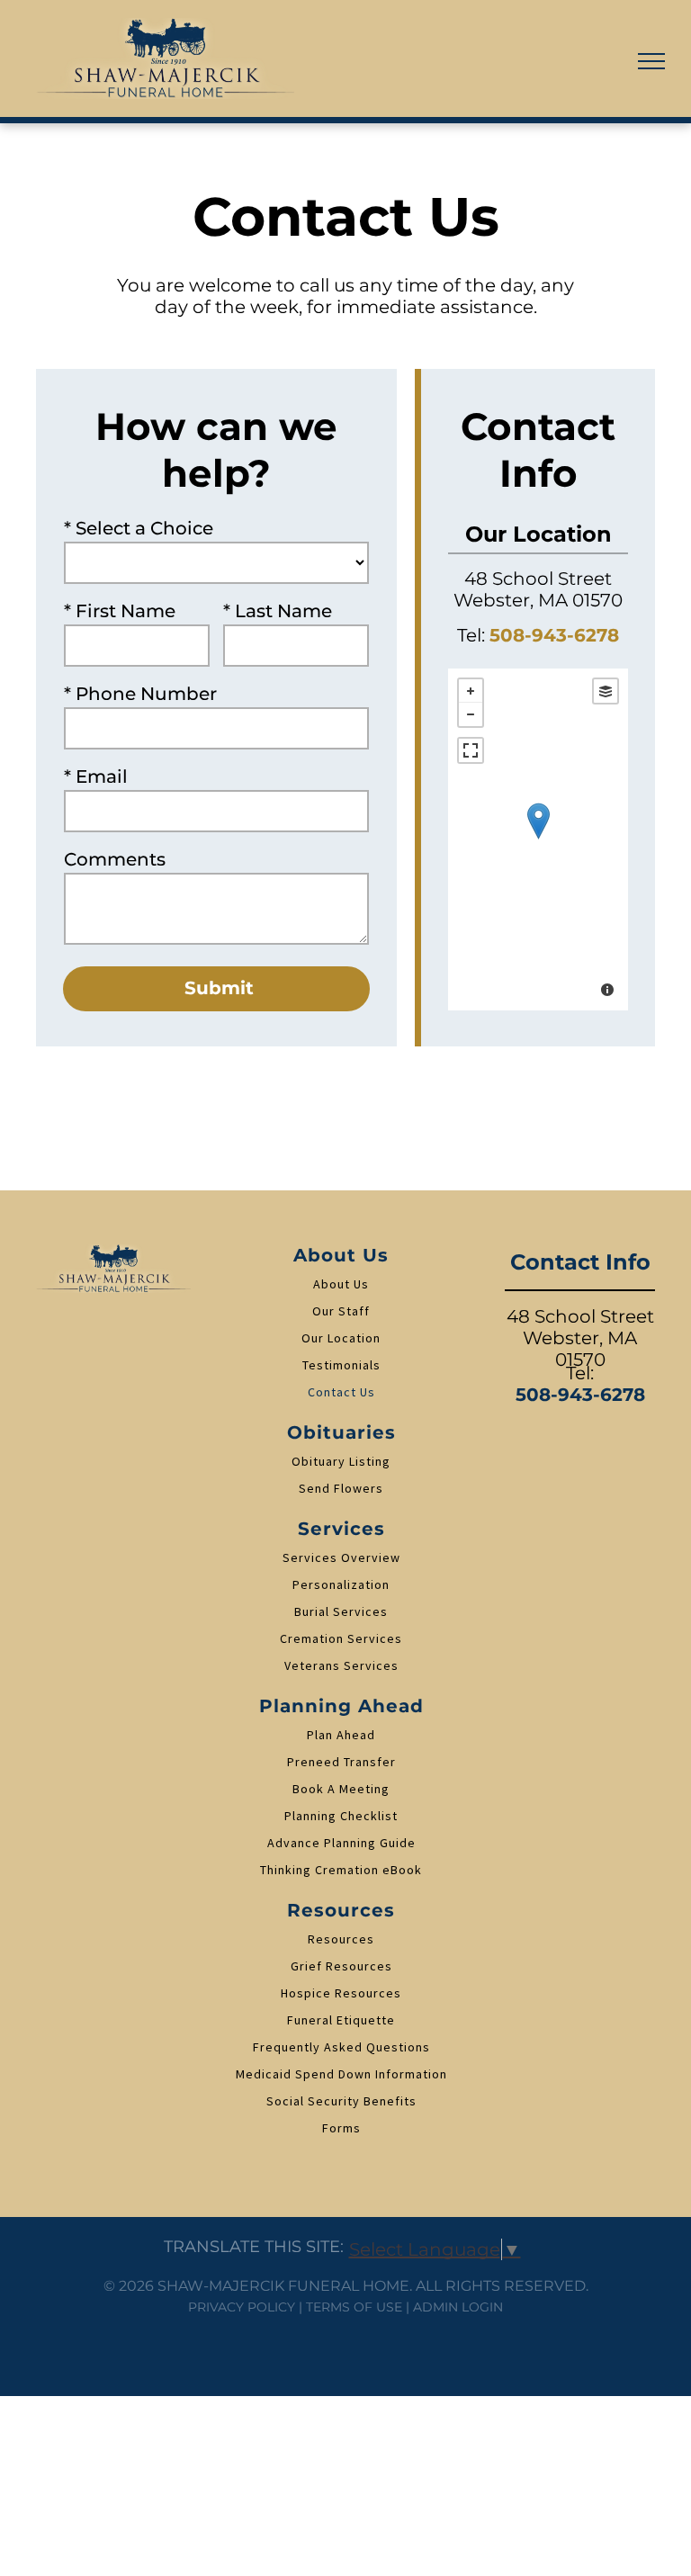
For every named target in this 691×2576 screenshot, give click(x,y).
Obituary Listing (341, 1461)
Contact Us (341, 1392)
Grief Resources (341, 1966)
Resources (341, 1939)
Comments (115, 859)
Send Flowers (341, 1488)
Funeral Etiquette (341, 2020)
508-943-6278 (554, 635)
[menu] (651, 61)
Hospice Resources (341, 1993)
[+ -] (538, 839)
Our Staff (341, 1311)
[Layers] (606, 691)
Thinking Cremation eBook (341, 1870)
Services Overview (341, 1557)
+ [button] (471, 691)
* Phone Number (140, 694)
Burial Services (341, 1611)
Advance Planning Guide (341, 1843)
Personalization (341, 1584)
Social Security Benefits (341, 2101)
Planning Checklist (341, 1816)
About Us (341, 1284)
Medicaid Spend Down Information (341, 2074)
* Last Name (278, 611)
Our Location (341, 1338)
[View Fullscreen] (471, 750)
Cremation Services (341, 1638)
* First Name (120, 611)
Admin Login (458, 2307)
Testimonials (341, 1365)
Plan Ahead (341, 1735)
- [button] (471, 714)
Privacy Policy (242, 2307)
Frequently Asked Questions (341, 2047)
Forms (341, 2128)
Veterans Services (341, 1665)
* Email (96, 776)
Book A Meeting (341, 1789)
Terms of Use (354, 2307)
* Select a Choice (139, 528)
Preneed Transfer (341, 1762)
